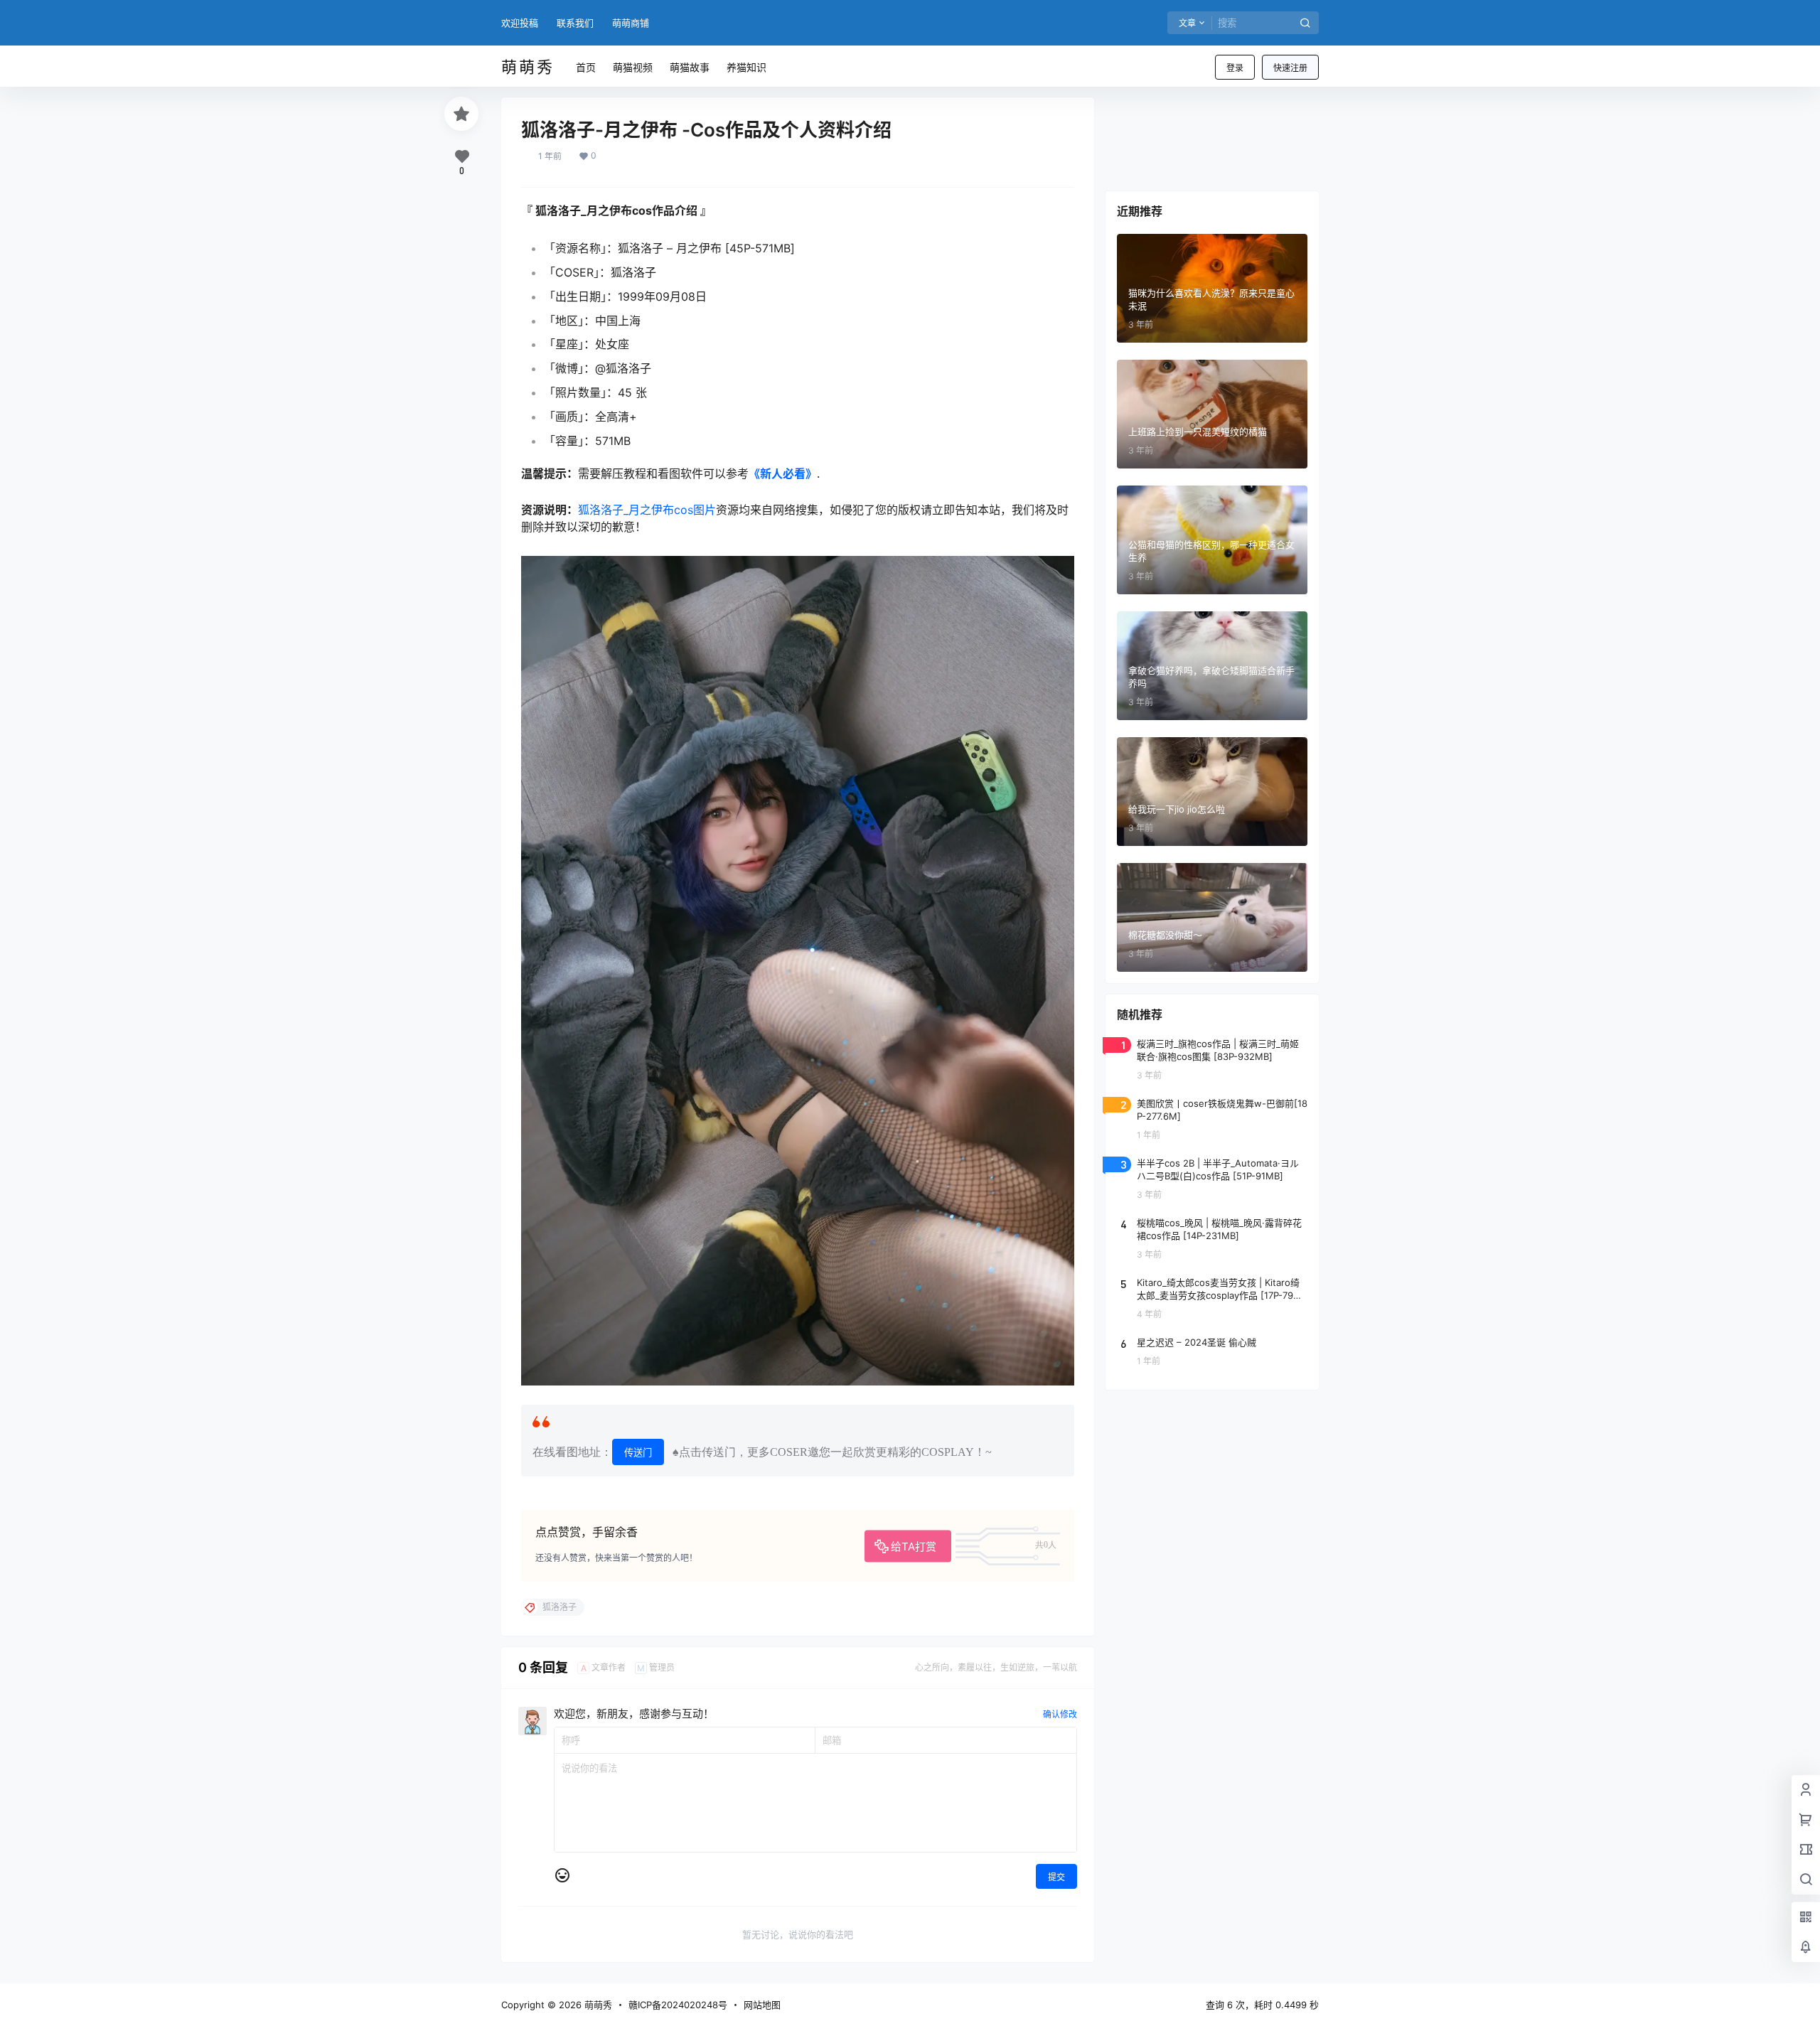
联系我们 (575, 23)
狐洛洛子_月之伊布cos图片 (647, 510)
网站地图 (762, 2005)
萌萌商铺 (631, 23)
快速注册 (1290, 68)
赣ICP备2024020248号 (678, 2005)
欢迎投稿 (520, 23)
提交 (1056, 1877)
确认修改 (1060, 1714)
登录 (1235, 68)
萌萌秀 (597, 2005)
